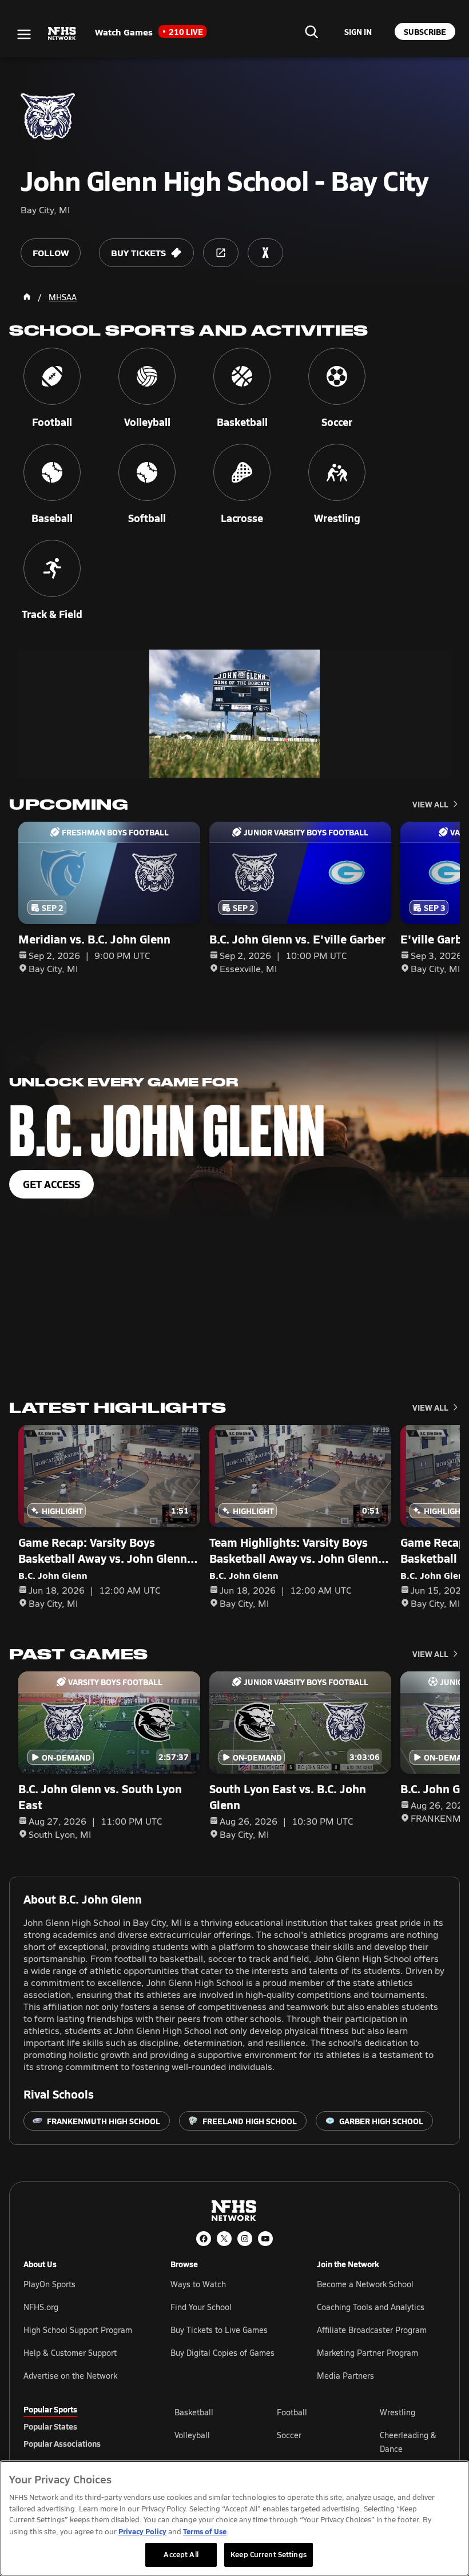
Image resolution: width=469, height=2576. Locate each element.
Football (292, 2412)
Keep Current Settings (269, 2554)
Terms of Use (205, 2531)
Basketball (194, 2412)
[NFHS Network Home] (62, 34)
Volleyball (192, 2435)
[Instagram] (245, 2239)
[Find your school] (311, 31)
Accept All (181, 2554)
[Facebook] (204, 2239)
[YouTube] (265, 2239)
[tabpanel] (310, 2442)
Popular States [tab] (50, 2426)
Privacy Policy (142, 2531)
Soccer (289, 2435)
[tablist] (81, 2426)
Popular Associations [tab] (62, 2443)
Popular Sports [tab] (50, 2409)
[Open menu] (24, 34)
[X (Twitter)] (224, 2239)
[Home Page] (27, 297)
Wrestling (398, 2412)
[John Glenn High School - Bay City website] (221, 253)
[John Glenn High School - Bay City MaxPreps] (265, 253)
